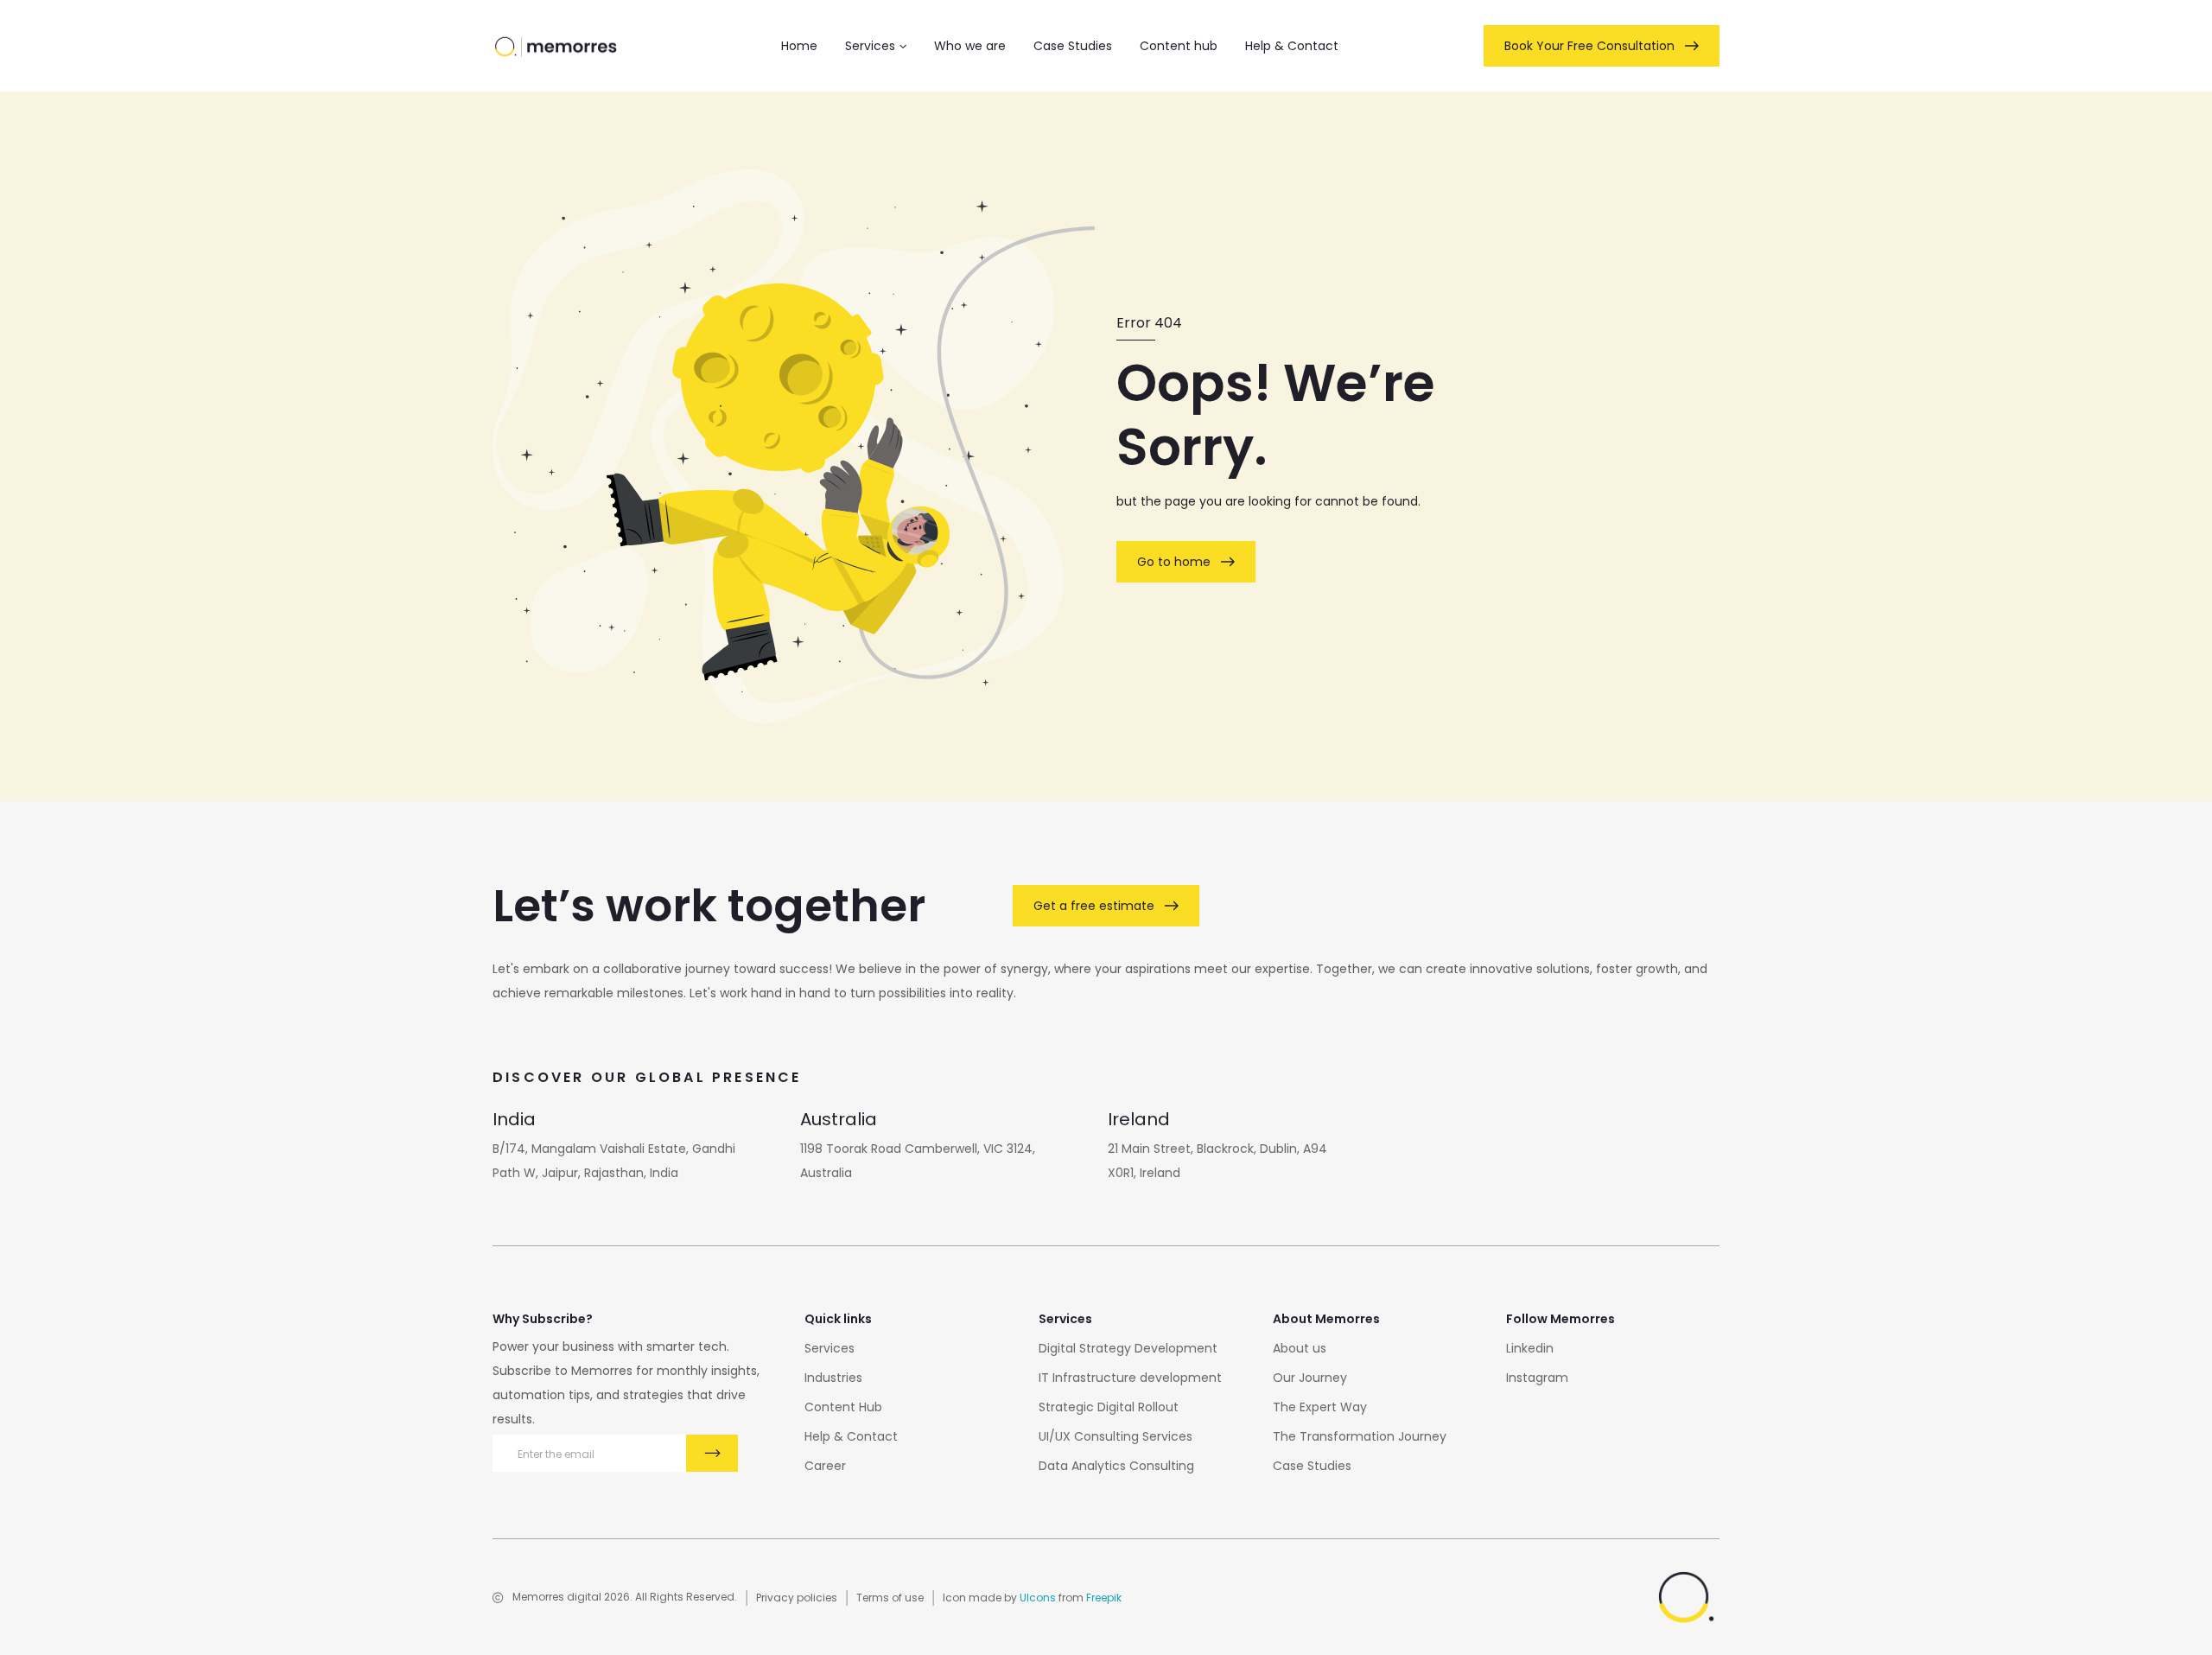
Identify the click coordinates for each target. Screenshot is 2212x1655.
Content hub (1179, 46)
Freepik (1104, 1598)
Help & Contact (1292, 46)
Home (799, 46)
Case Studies (1073, 46)
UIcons (1038, 1598)
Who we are (970, 46)
